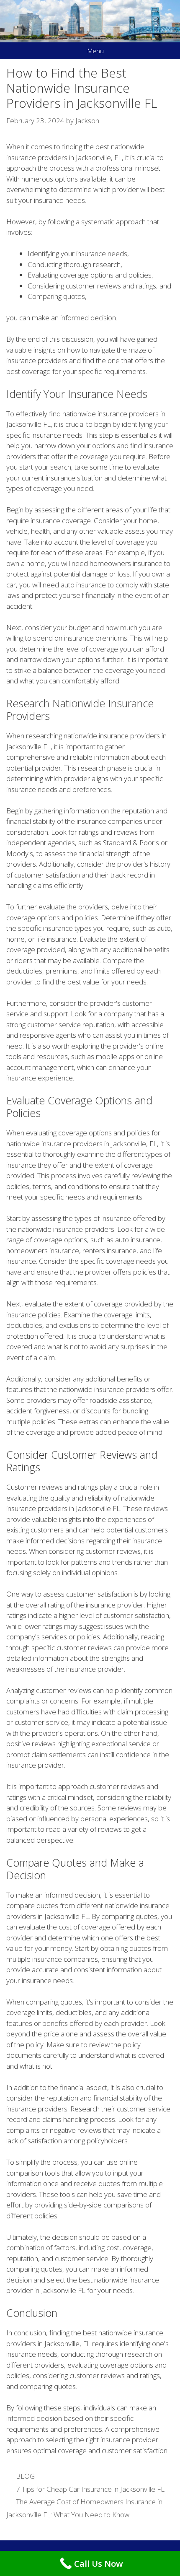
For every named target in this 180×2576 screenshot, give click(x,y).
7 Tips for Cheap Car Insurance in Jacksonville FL (90, 2489)
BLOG (25, 2476)
